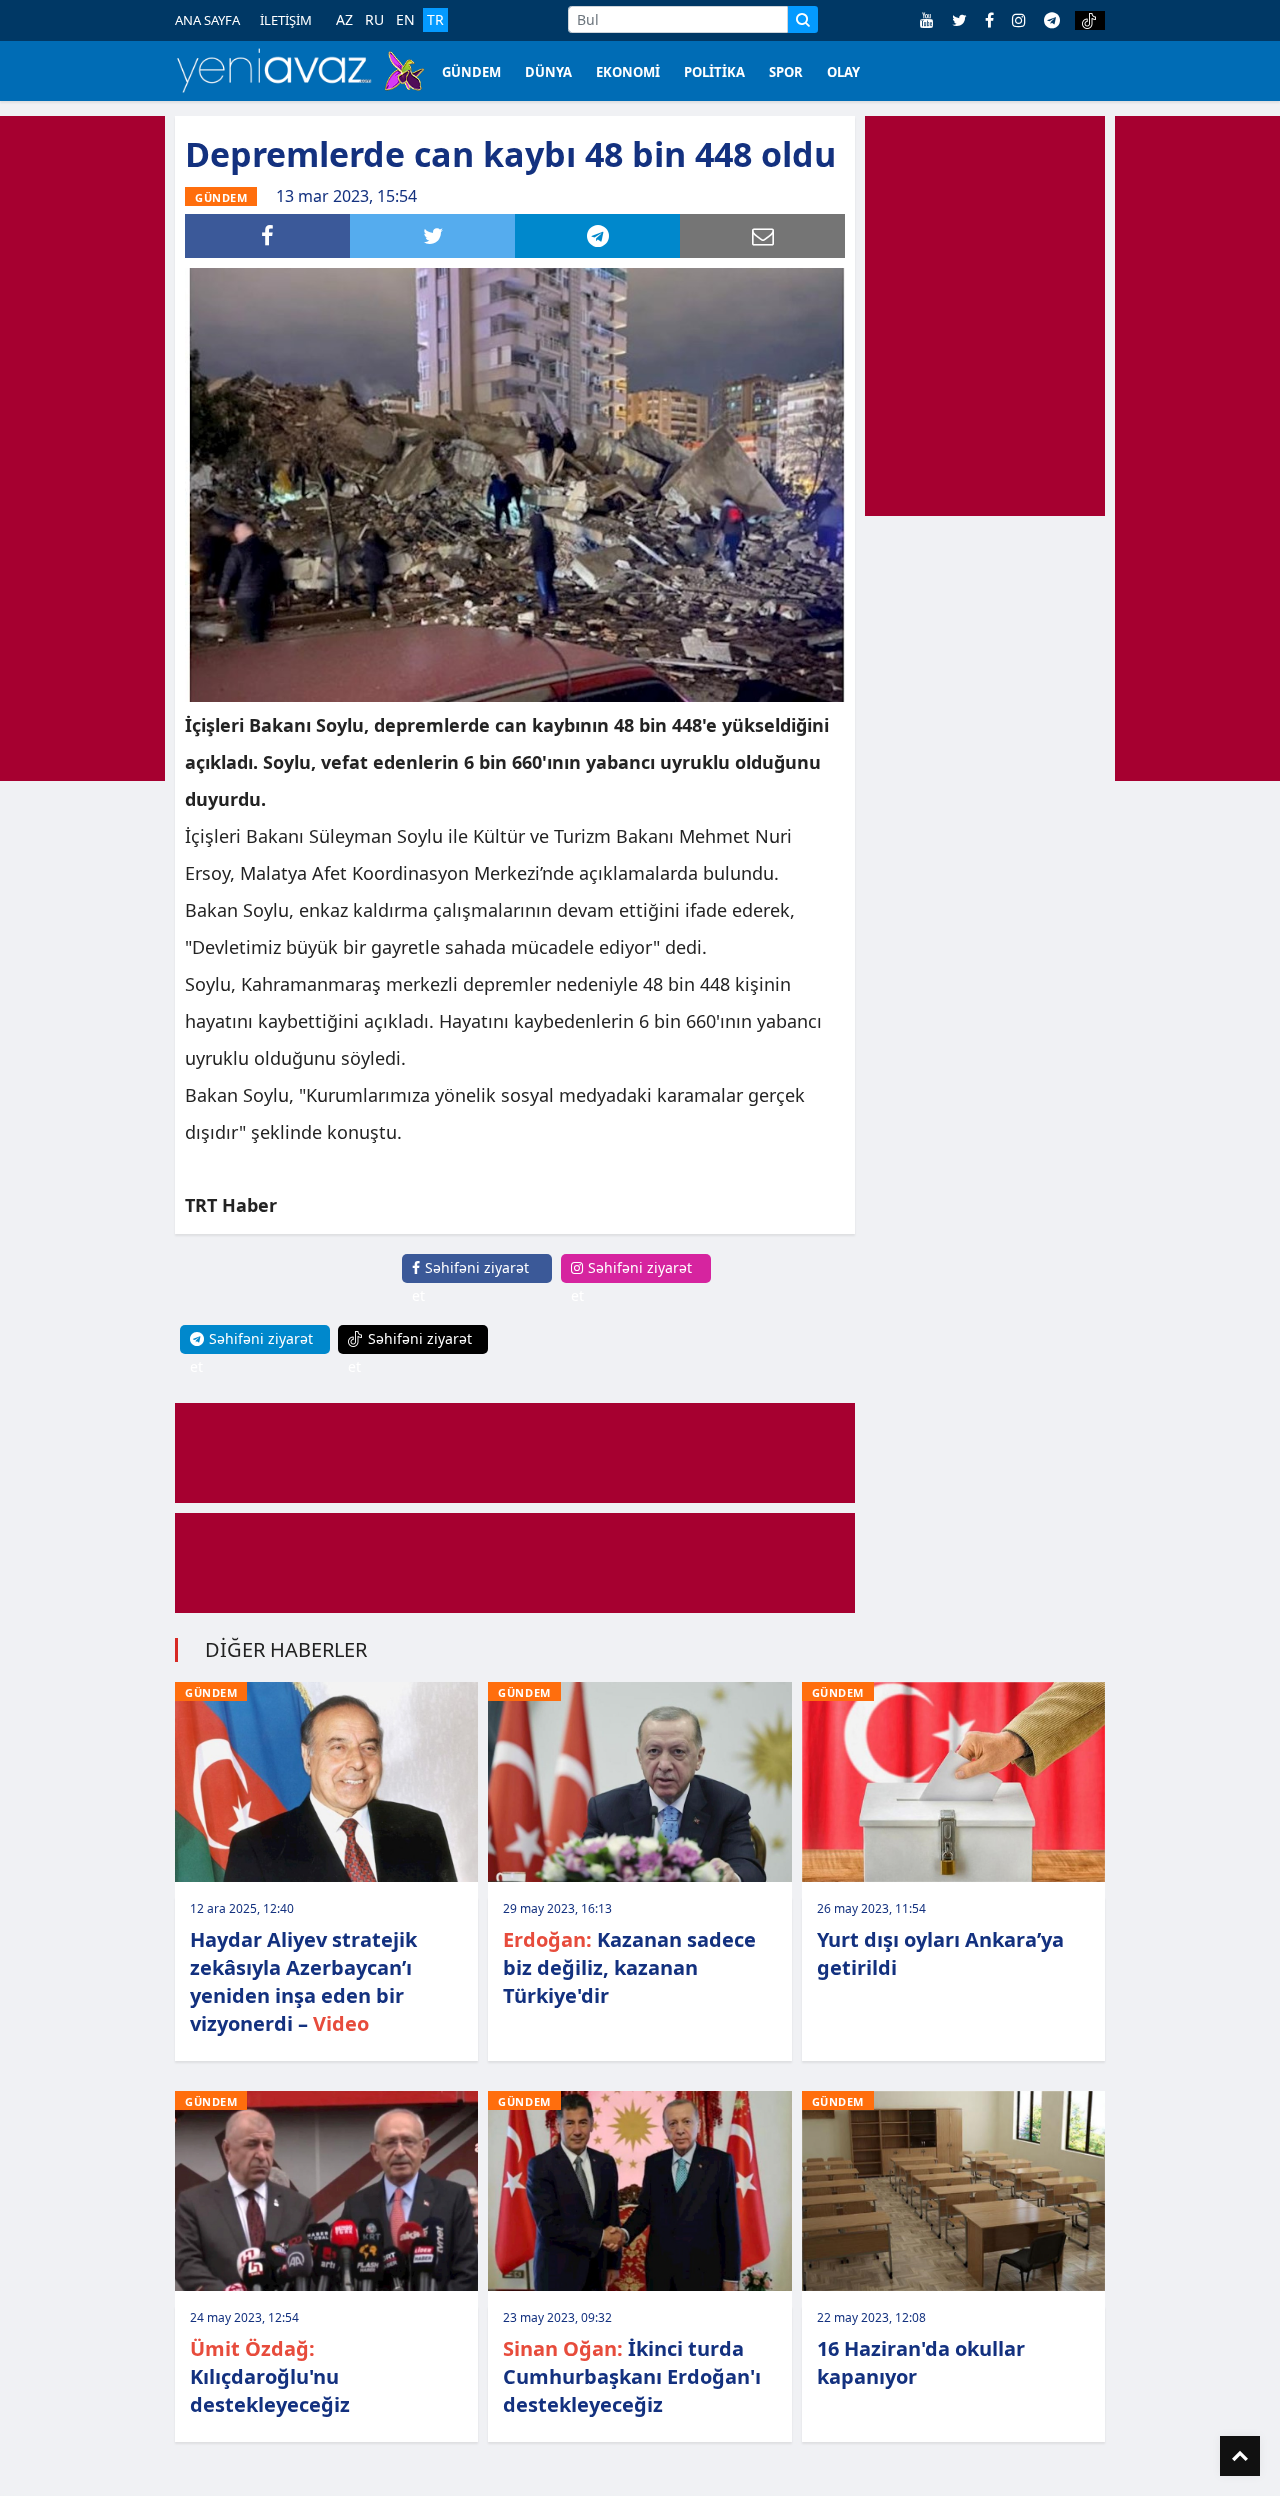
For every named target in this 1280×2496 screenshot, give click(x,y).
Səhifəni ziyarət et (470, 1281)
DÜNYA (548, 72)
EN (405, 20)
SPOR (786, 72)
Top (1240, 2456)
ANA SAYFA (207, 20)
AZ (344, 20)
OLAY (843, 72)
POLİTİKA (714, 72)
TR (435, 19)
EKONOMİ (628, 72)
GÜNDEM (471, 72)
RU (374, 20)
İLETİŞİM (286, 20)
